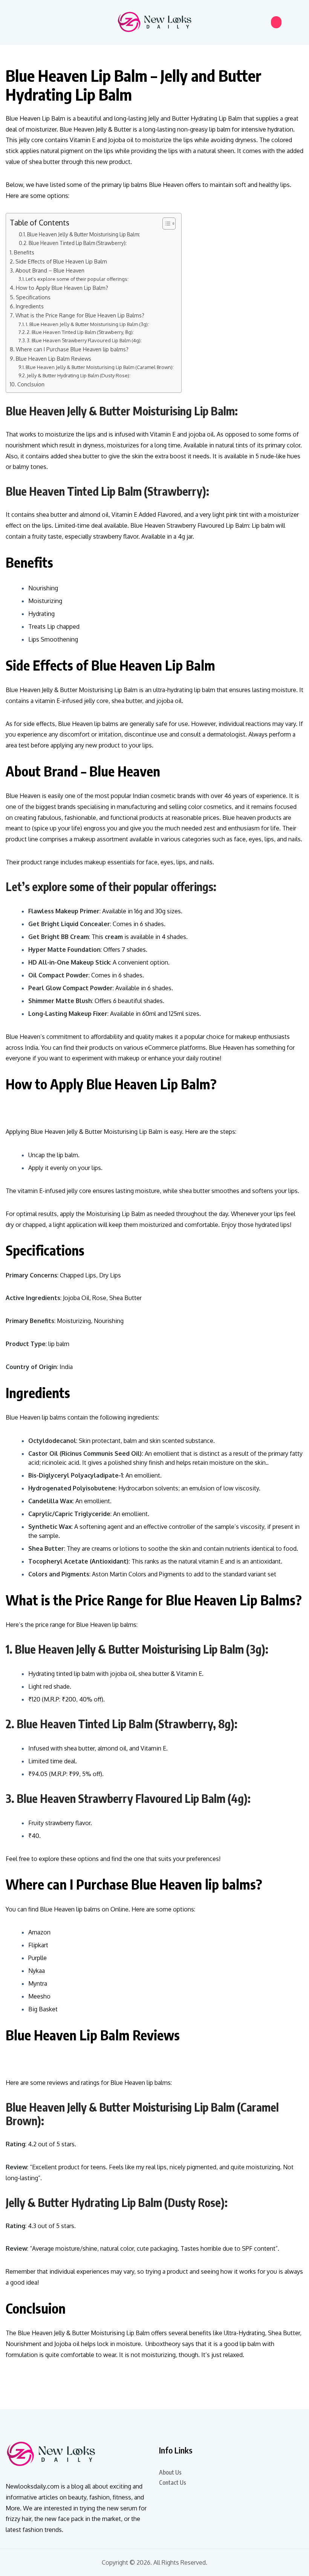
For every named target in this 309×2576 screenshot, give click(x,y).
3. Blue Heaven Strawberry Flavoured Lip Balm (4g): (84, 340)
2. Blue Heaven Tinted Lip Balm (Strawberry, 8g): (80, 332)
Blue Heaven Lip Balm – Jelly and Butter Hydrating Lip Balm (134, 85)
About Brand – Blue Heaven (50, 270)
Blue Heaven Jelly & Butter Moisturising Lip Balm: (83, 234)
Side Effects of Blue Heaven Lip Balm (61, 261)
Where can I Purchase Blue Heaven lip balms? (72, 349)
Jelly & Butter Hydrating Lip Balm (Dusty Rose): (79, 375)
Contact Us (173, 2483)
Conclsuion (31, 384)
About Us (170, 2472)
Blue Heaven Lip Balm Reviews (54, 358)
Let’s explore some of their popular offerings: (77, 279)
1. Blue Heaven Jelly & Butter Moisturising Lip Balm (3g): (87, 324)
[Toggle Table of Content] (165, 224)
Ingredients (30, 306)
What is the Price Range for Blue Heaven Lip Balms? (80, 315)
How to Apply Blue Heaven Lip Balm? (62, 288)
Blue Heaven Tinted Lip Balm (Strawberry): (78, 243)
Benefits (24, 252)
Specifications (33, 297)
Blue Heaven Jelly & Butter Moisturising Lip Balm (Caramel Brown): (100, 367)
